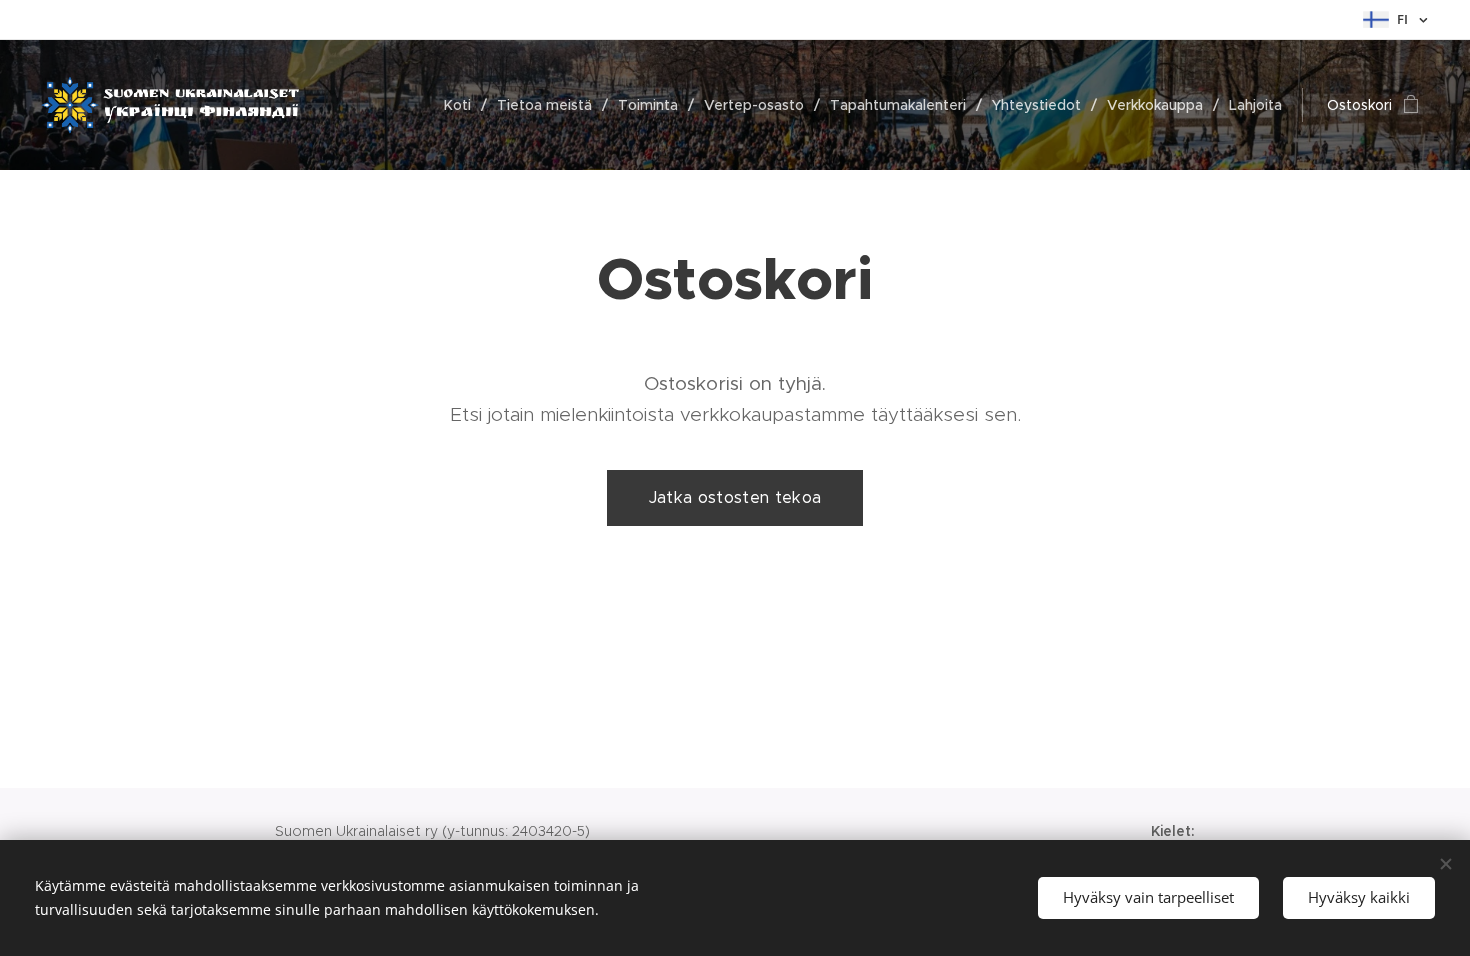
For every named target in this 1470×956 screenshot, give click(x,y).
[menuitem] (463, 105)
